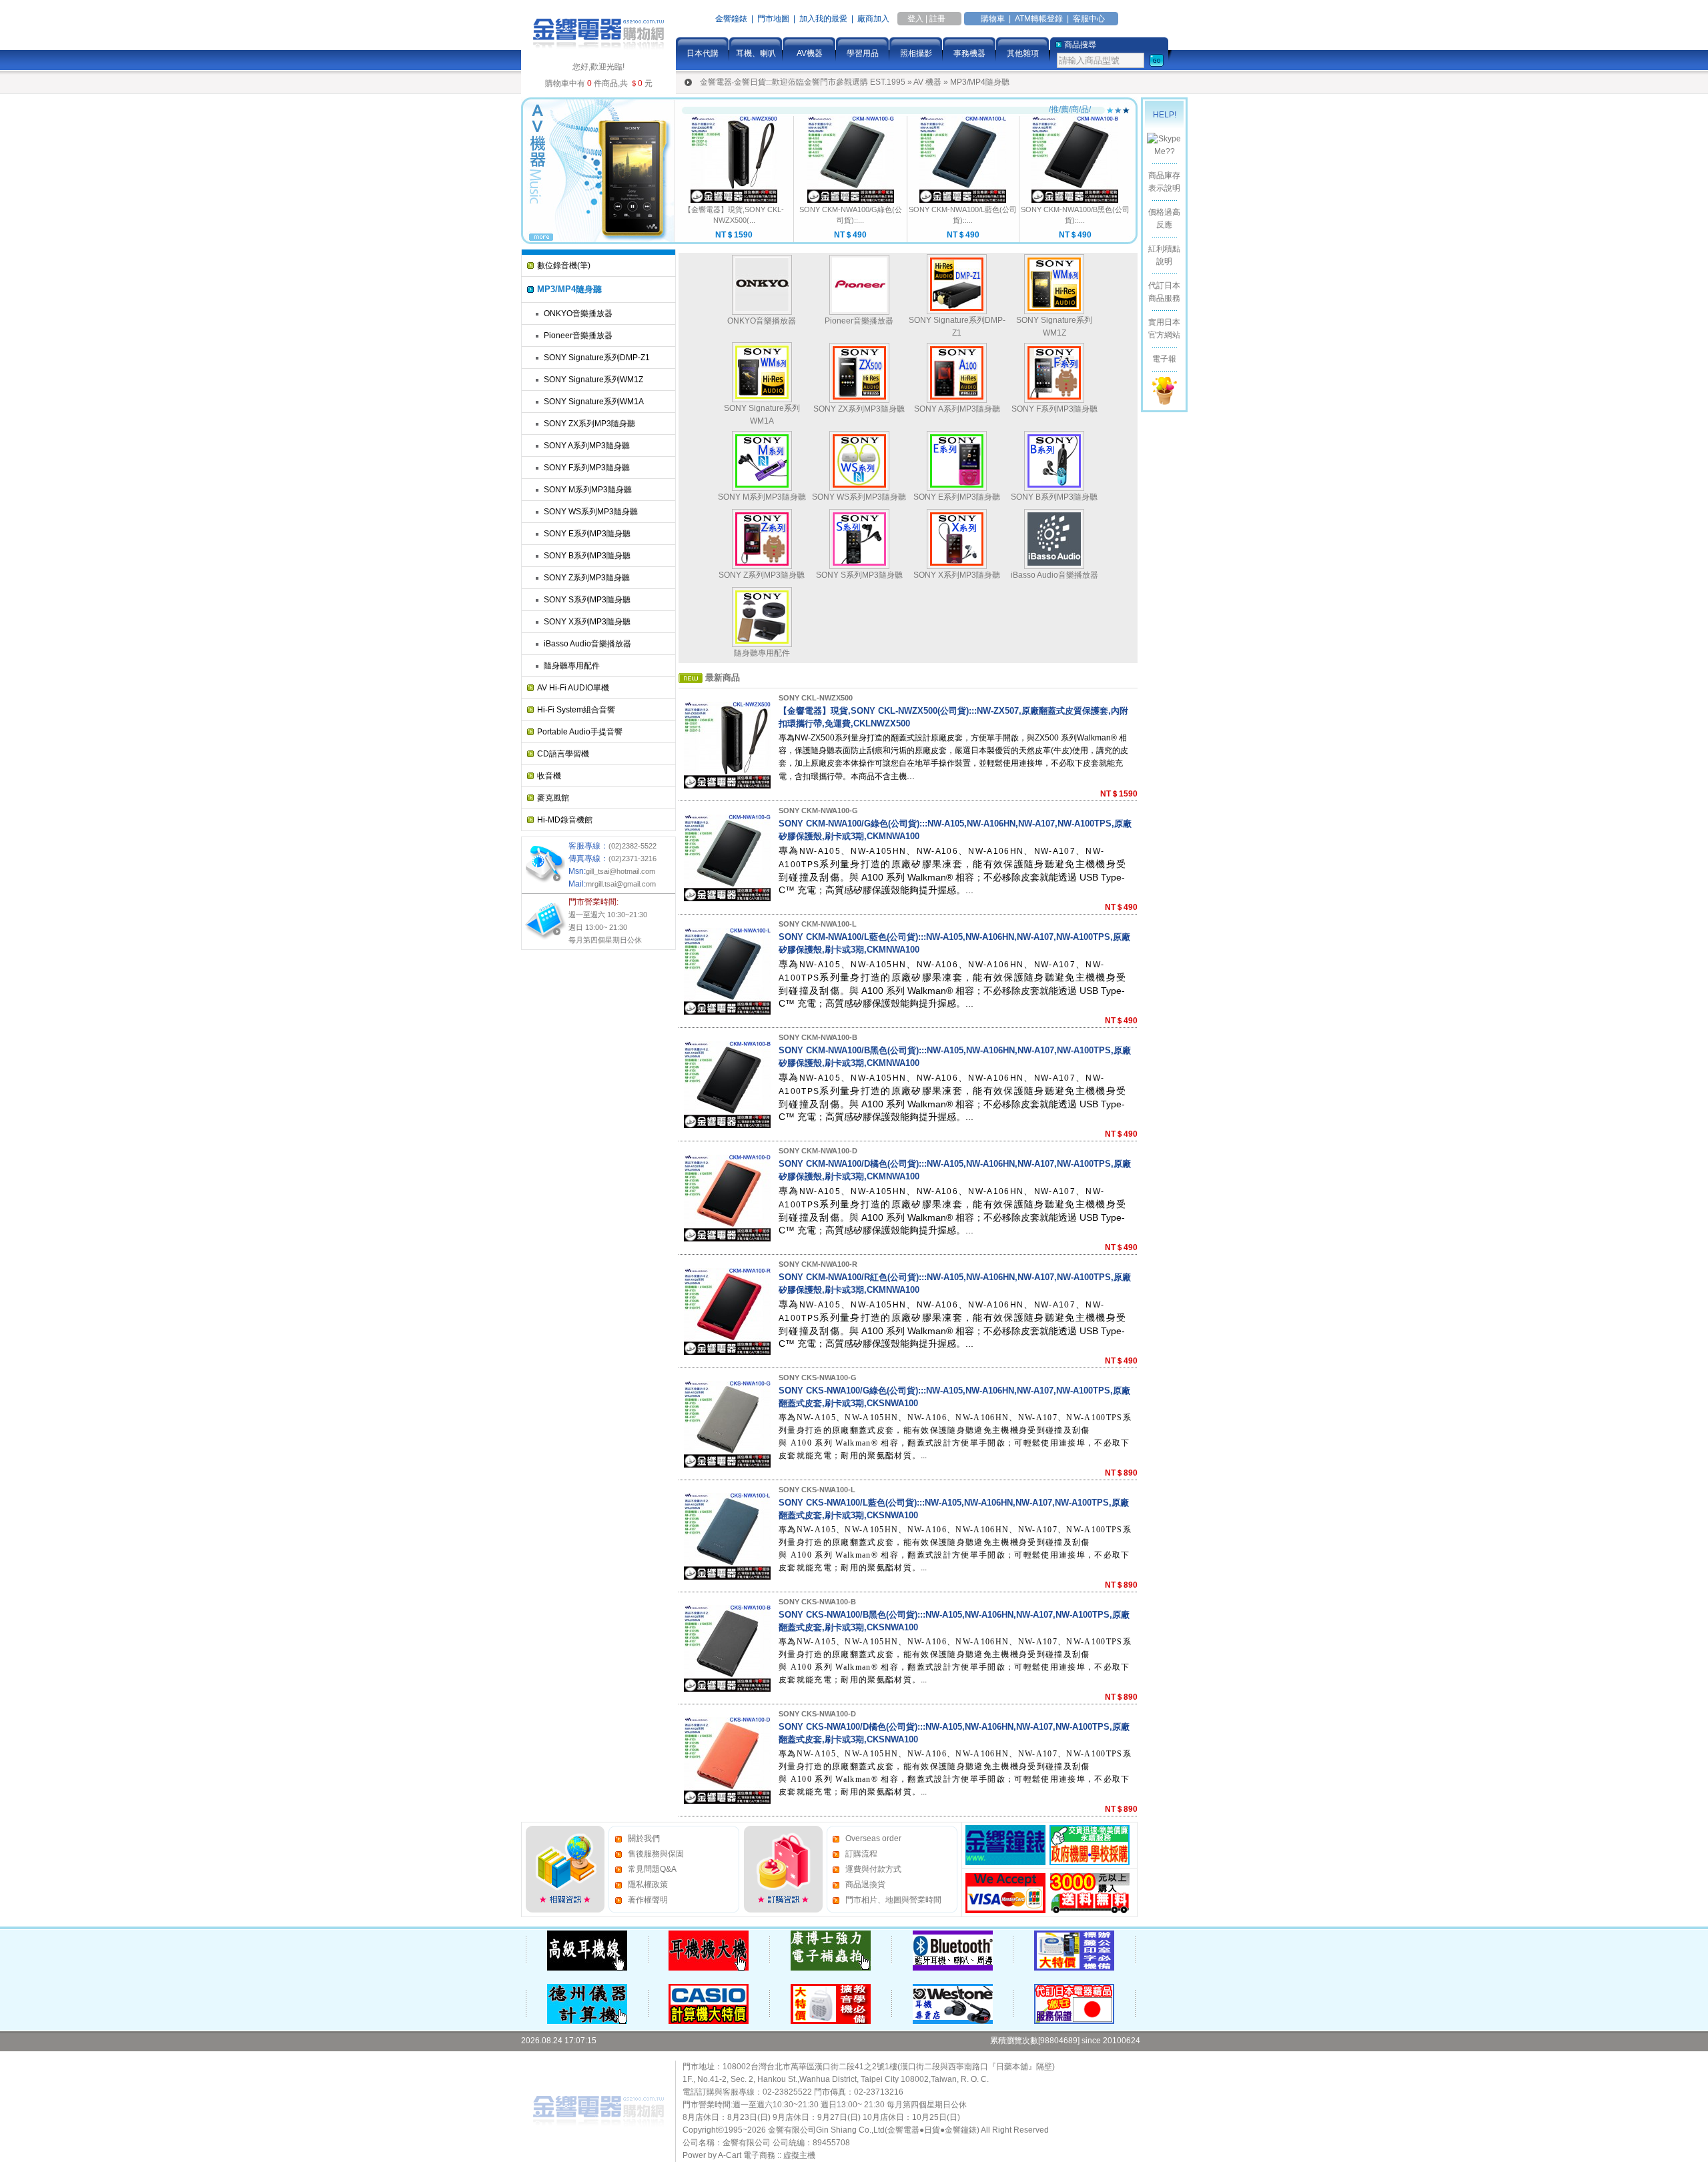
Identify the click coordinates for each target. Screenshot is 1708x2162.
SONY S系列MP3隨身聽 (587, 600)
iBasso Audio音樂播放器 (587, 644)
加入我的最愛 (823, 19)
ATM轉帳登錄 (1039, 19)
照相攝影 (916, 53)
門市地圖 (773, 19)
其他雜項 (1023, 53)
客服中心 (1089, 19)
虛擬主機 (799, 2155)
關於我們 (644, 1838)
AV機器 (810, 53)
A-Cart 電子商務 (747, 2155)
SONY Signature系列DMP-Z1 (597, 358)
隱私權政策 (648, 1884)
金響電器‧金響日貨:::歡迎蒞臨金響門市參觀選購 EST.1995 (803, 82)
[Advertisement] (574, 1155)
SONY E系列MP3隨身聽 (587, 534)
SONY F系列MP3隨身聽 (587, 468)
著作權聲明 (648, 1900)
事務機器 (969, 53)
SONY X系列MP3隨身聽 (587, 622)
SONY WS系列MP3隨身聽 (591, 512)
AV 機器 (927, 82)
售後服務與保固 (656, 1854)
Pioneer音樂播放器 (578, 336)
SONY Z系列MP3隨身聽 (587, 578)
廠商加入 (873, 19)
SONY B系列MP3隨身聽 (587, 556)
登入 (915, 19)
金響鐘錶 (731, 19)
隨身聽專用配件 (572, 666)
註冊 (937, 19)
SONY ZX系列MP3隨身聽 (589, 424)
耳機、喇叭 (756, 53)
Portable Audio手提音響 (580, 732)
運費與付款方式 (873, 1869)
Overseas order (873, 1838)
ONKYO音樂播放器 (578, 314)
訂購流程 (861, 1854)
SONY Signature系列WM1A (594, 402)
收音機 (549, 776)
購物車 (993, 19)
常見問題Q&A (652, 1869)
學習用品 (863, 53)
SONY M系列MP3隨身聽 (588, 490)
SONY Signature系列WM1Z (593, 380)
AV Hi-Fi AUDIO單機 (573, 688)
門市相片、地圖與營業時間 (893, 1900)
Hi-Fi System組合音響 (576, 710)
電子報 (1164, 359)
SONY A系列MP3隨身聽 (587, 446)
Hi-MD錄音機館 (565, 820)
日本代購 (703, 53)
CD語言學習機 (563, 754)
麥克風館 (553, 798)
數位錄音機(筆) (564, 265)
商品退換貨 (865, 1884)
